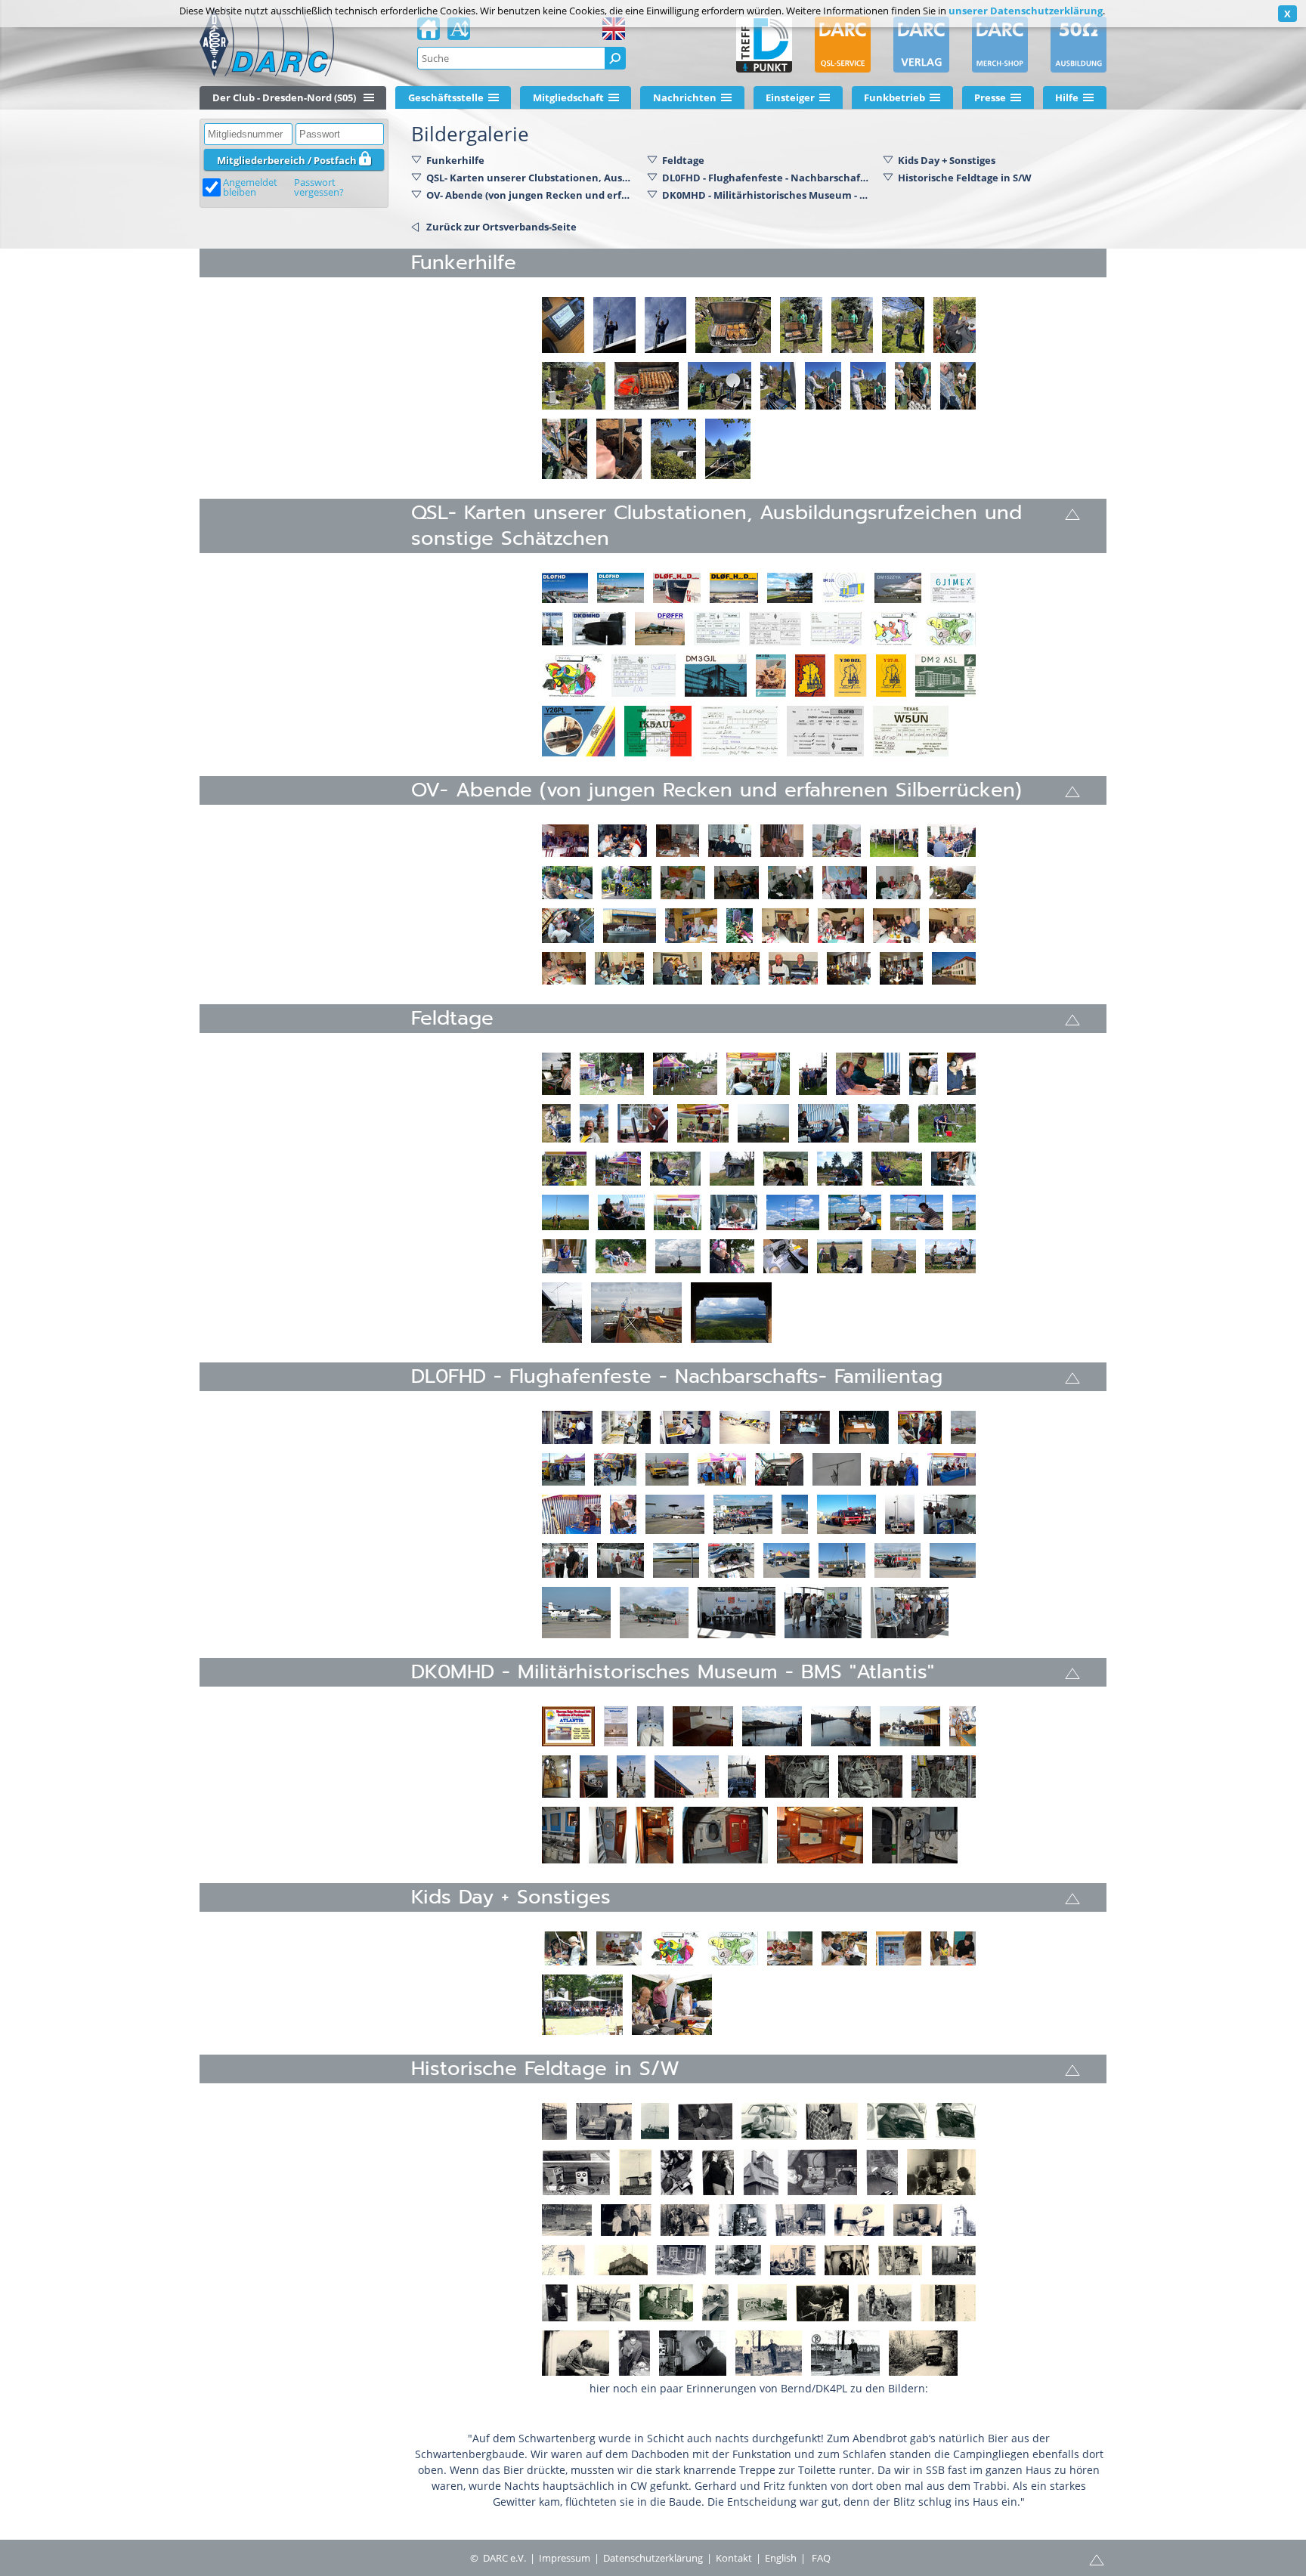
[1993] (567, 1427)
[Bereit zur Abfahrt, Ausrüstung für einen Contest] (567, 2220)
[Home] (429, 33)
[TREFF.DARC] (764, 45)
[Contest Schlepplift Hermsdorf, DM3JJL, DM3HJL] (900, 2260)
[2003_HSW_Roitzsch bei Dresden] (823, 1123)
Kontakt (734, 2558)
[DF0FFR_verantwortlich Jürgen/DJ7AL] (660, 629)
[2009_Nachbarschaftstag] (950, 1514)
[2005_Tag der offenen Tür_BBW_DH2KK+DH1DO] (672, 2005)
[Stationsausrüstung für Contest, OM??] (845, 2353)
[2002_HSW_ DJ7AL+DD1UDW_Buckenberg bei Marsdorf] (763, 1123)
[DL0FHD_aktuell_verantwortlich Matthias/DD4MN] (565, 588)
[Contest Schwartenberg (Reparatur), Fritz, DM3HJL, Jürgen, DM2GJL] (677, 2172)
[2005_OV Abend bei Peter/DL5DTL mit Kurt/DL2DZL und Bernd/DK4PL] (837, 841)
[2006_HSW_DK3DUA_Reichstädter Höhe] (675, 1169)
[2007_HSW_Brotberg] (565, 1212)
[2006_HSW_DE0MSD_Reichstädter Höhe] (897, 1169)
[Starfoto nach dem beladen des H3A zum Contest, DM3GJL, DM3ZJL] (626, 2220)
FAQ (821, 2558)
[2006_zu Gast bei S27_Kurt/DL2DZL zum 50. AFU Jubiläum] (683, 883)
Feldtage (683, 160)
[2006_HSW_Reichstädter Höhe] (732, 1169)
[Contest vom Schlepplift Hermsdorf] (635, 2172)
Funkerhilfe (455, 160)
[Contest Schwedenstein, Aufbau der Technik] (918, 2220)
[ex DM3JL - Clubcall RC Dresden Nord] (843, 588)
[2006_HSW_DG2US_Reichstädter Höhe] (840, 1169)
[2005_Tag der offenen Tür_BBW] (582, 2005)
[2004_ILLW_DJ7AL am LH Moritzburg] (556, 1074)
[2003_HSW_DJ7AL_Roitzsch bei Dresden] (884, 1123)
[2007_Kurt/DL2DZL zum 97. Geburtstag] (953, 883)
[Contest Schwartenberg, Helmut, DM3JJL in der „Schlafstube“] (882, 2172)
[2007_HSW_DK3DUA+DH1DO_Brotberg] (621, 1212)
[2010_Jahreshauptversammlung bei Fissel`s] (841, 926)
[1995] (805, 1427)
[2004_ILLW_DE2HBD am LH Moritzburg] (556, 1123)
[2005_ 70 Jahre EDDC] (722, 1469)
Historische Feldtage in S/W (965, 178)
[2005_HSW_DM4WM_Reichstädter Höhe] (618, 1169)
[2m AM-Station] (762, 2303)
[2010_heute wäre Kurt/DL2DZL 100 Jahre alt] (740, 926)
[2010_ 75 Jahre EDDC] (897, 1560)
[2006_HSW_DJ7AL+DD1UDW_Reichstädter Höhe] (786, 1169)
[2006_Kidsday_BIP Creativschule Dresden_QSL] (675, 1948)
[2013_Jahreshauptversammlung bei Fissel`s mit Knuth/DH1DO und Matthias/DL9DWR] (678, 968)
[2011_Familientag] (737, 1613)
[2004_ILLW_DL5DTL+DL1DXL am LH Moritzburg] (612, 1074)
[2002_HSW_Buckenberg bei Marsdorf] (703, 1123)
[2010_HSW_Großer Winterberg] (731, 1313)
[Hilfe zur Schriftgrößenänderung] (459, 33)
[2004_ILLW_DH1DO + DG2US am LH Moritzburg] (868, 1074)
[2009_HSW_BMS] (562, 1313)
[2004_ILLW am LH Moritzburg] (685, 1074)
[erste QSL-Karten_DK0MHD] (599, 629)
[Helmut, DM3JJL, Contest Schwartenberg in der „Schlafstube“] (705, 2121)
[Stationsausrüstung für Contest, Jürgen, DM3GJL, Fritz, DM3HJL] (769, 2353)
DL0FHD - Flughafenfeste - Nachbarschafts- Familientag (766, 178)
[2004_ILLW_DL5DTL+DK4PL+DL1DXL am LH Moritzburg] (924, 1074)
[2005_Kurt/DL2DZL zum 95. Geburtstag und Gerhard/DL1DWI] (782, 841)
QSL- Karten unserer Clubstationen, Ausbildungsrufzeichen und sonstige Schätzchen (531, 178)
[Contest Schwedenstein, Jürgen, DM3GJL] (859, 2220)
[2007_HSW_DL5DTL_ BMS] (734, 1212)
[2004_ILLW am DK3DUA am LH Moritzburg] (961, 1074)
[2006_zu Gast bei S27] (737, 883)
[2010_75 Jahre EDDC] (731, 1560)
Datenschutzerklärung (653, 2558)
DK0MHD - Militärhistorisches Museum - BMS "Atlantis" (766, 195)
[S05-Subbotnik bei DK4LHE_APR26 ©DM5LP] (563, 325)
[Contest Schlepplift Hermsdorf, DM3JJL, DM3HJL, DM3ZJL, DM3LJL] (953, 2260)
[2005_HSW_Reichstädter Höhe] (564, 1169)
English (781, 2558)
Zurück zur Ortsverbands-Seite (501, 227)
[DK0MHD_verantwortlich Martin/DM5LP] (552, 629)
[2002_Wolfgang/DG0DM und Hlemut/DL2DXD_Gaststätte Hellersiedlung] (678, 841)
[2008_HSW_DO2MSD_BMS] (564, 1256)
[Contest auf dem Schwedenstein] (941, 2172)
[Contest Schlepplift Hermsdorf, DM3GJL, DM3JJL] (555, 2303)
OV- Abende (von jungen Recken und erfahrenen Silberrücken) (531, 195)
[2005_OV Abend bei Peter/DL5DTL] (894, 841)
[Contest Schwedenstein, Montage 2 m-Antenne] (563, 2260)
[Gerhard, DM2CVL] (956, 2121)
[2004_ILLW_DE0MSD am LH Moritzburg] (594, 1123)
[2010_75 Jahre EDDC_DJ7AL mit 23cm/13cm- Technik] (842, 1560)
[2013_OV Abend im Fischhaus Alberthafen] (849, 968)
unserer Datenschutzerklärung (1026, 11)
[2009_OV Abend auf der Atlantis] (568, 926)
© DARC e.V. (498, 2558)
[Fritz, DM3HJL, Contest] (769, 2121)
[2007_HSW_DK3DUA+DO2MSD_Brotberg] (678, 1212)
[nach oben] (1072, 513)
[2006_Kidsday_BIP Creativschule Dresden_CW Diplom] (953, 1948)
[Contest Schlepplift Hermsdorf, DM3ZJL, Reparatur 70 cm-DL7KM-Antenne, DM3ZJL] (822, 2303)
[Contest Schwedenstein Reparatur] (743, 2220)
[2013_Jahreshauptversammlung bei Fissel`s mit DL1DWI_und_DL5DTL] (793, 968)
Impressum (565, 2558)
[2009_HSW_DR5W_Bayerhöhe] (786, 1256)
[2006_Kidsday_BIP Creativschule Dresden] (565, 1948)
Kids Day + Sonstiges (947, 160)
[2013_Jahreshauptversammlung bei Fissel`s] (619, 968)
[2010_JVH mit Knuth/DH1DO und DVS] (785, 926)
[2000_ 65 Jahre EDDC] (920, 1427)
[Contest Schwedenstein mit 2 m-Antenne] (963, 2220)
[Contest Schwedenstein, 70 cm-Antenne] (621, 2260)
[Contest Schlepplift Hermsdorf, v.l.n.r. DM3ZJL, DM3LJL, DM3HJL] (948, 2303)
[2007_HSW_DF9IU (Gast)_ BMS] (953, 1169)
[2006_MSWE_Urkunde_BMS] (568, 1726)
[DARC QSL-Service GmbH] (843, 45)
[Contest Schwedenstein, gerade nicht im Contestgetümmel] (681, 2260)
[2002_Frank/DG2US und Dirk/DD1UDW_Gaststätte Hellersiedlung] (730, 841)
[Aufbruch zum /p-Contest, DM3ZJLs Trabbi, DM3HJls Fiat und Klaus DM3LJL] (554, 2121)
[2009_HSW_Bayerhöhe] (621, 1256)
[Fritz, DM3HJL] (897, 2121)
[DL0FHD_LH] (790, 588)
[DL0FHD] (621, 588)
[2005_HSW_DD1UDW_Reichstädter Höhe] (947, 1123)
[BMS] (616, 1726)
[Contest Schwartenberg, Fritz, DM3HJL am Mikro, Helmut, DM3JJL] (634, 2353)
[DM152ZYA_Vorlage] (898, 588)
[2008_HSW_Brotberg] (793, 1212)
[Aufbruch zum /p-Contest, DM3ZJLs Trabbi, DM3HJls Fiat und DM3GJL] (603, 2303)
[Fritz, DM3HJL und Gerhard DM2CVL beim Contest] (655, 2121)
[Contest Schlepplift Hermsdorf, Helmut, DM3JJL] (693, 2353)
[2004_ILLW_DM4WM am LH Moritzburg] (643, 1123)
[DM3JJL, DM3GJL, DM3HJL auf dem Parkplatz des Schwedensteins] (685, 2220)
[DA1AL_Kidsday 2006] (894, 629)
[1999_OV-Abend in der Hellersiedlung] (565, 841)
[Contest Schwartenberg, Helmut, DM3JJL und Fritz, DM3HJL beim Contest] (822, 2172)
